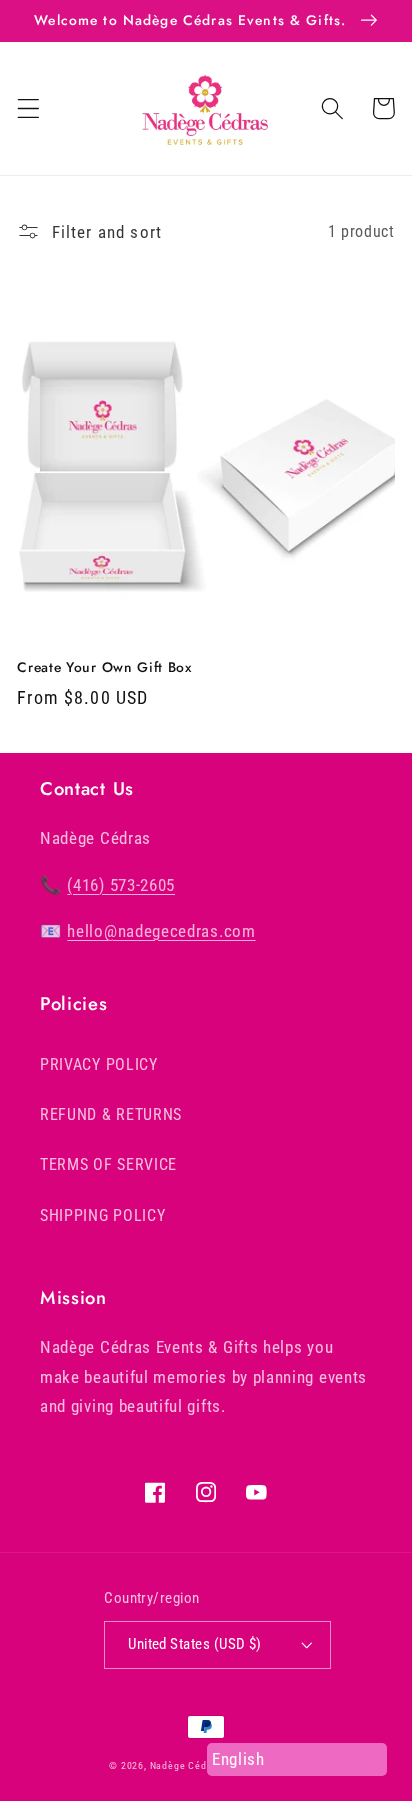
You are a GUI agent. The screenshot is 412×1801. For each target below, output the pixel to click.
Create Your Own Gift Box (104, 668)
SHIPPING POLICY (102, 1215)
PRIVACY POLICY (99, 1064)
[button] (28, 108)
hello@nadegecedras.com (161, 931)
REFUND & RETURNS (111, 1114)
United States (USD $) (195, 1644)
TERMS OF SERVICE (108, 1164)
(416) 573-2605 (121, 885)
